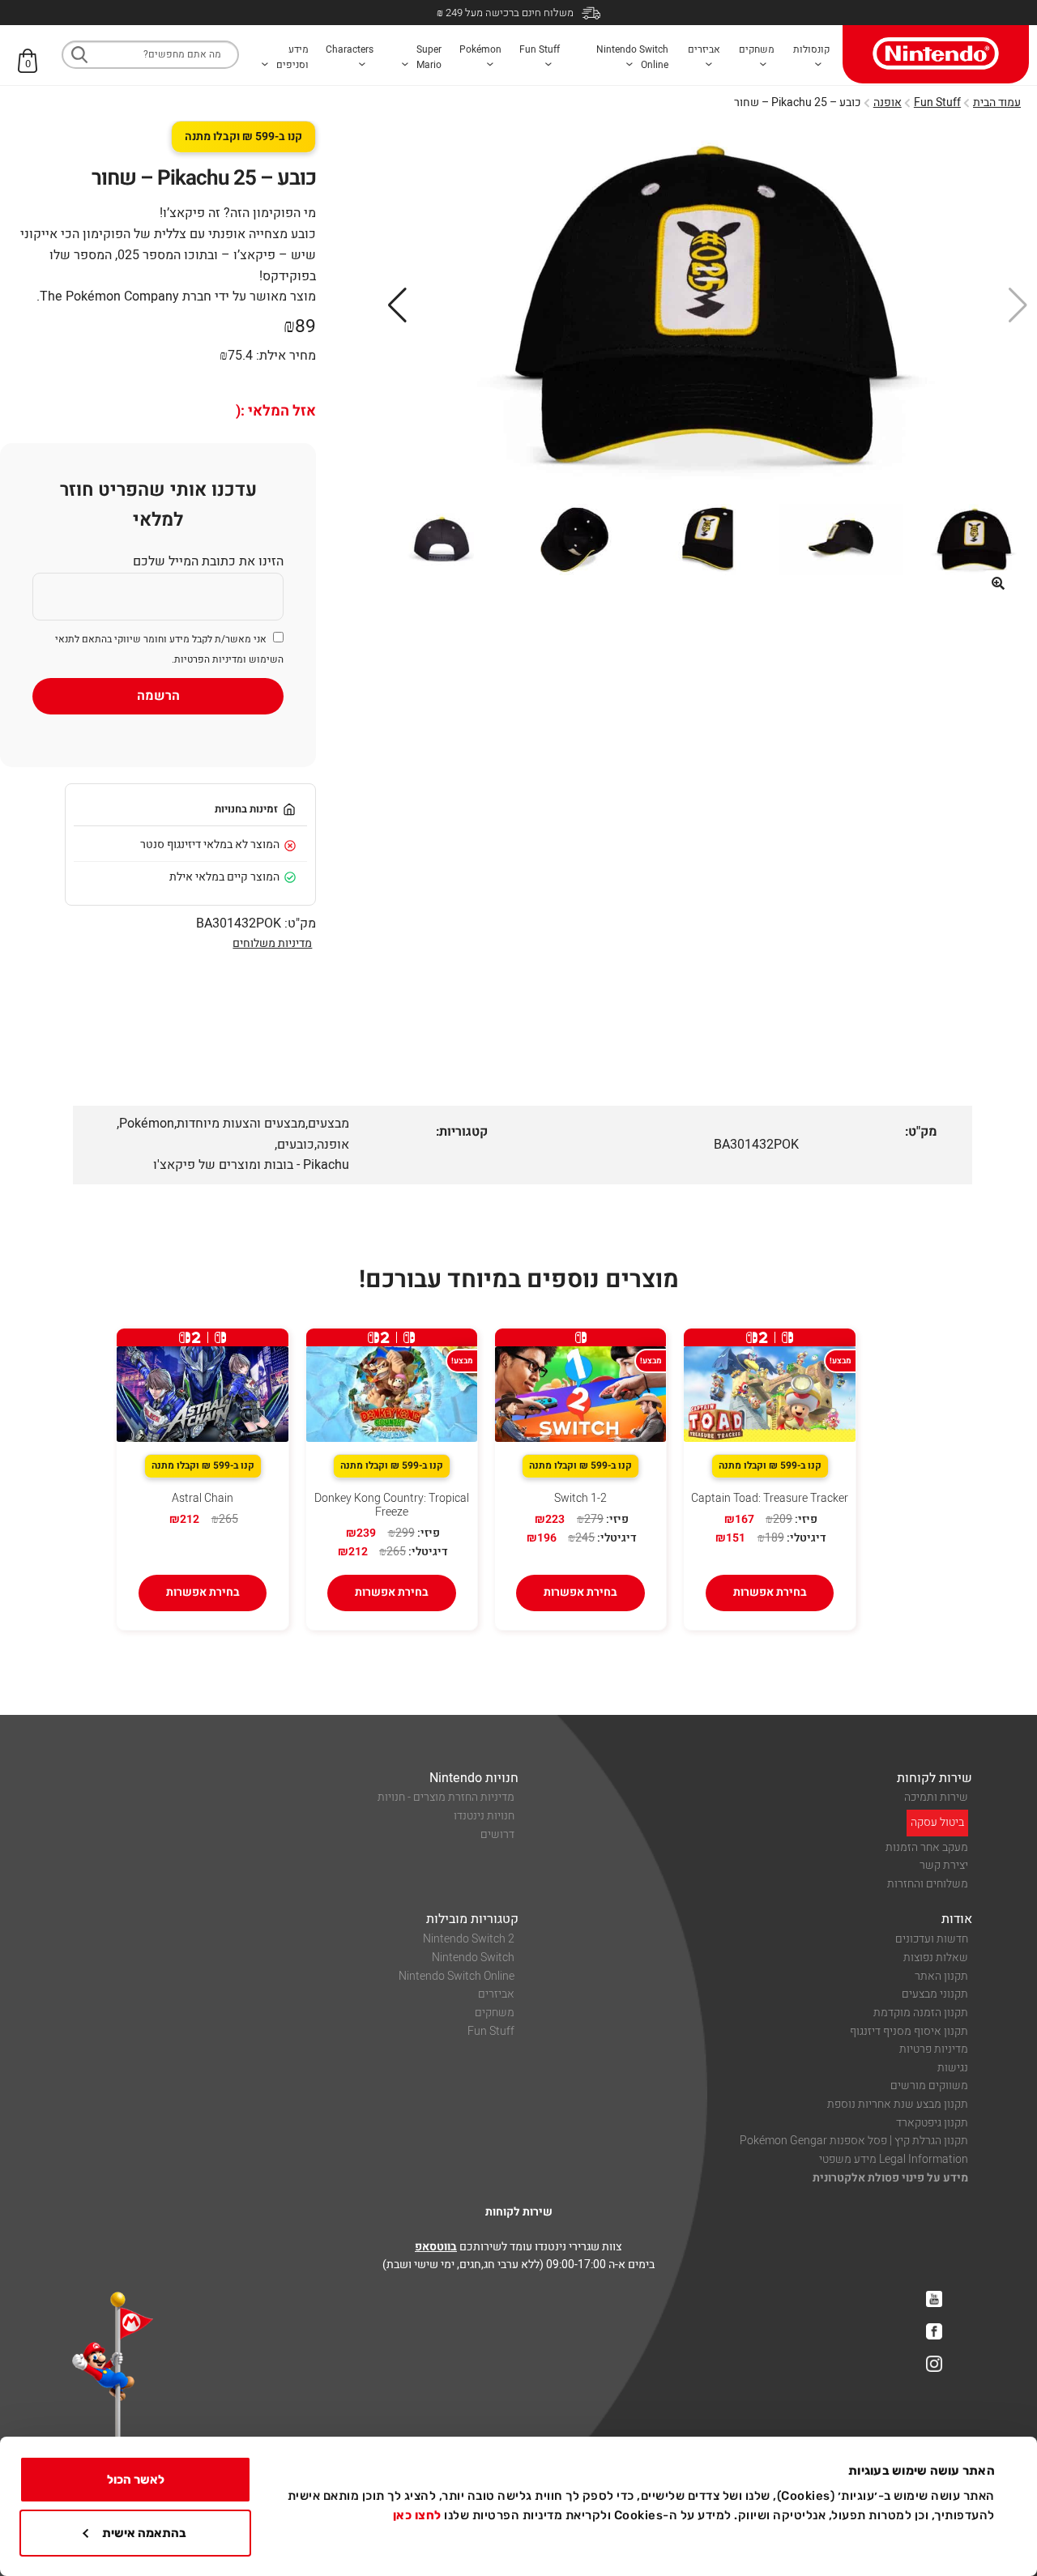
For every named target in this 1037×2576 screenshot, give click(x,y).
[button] (998, 583)
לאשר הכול (136, 2480)
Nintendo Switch (473, 1958)
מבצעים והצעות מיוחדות (241, 1124)
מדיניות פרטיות (934, 2049)
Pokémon (147, 1124)
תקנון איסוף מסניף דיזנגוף (909, 2031)
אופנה (888, 102)
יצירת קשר (944, 1865)
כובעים (296, 1145)
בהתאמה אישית (144, 2533)
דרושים (497, 1834)
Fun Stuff (937, 102)
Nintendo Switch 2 (469, 1939)
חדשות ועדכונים (932, 1939)
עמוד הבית (997, 102)
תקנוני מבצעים (935, 1994)
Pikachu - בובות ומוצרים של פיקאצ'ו (251, 1165)
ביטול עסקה (937, 1822)
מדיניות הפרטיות (209, 659)
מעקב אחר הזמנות (927, 1847)
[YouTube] (934, 2299)
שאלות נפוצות (936, 1958)
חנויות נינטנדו (484, 1816)
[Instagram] (934, 2364)
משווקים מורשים (929, 2086)
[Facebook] (934, 2331)
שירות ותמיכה (936, 1797)
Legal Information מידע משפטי (894, 2159)
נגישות (953, 2068)
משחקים (495, 2013)
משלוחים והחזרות (928, 1884)
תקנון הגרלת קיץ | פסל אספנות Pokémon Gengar (854, 2141)
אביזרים (496, 1994)
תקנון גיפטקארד (932, 2123)
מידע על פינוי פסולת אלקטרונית (890, 2178)
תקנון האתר (941, 1976)
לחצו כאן (417, 2515)
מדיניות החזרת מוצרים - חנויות (446, 1797)
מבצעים (329, 1124)
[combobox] (150, 55)
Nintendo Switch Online (457, 1976)
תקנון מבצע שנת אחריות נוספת (898, 2104)
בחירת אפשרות (770, 1592)
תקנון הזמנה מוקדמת (921, 2013)
